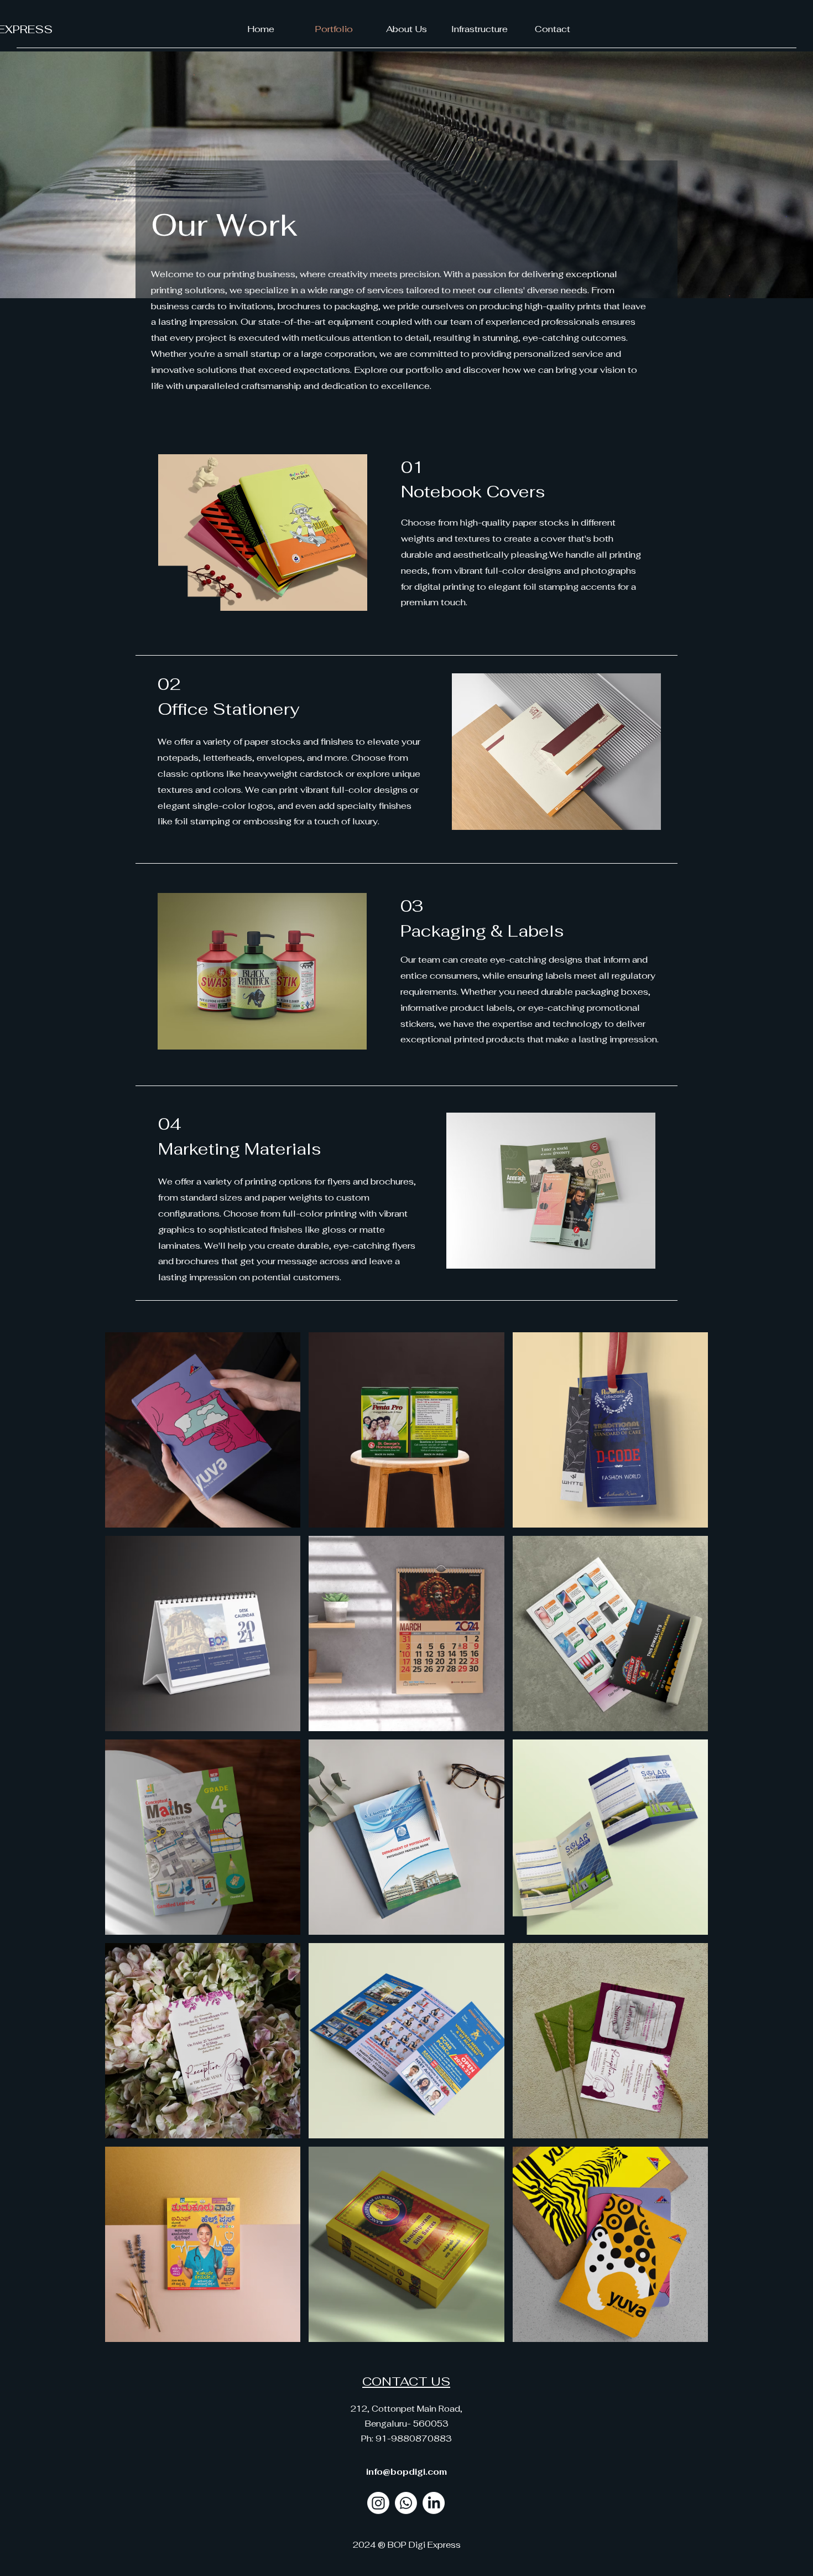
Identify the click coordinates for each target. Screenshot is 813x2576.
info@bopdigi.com (406, 2472)
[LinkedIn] (434, 2503)
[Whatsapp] (406, 2503)
